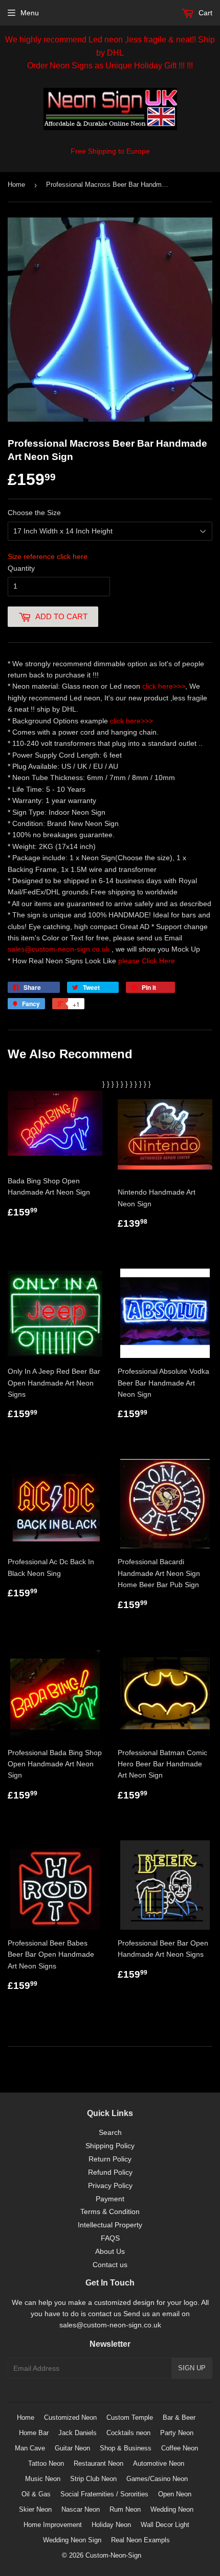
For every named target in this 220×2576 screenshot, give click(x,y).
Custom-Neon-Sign (113, 2555)
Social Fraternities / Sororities (104, 2494)
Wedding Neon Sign (72, 2540)
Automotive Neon (159, 2463)
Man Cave (30, 2448)
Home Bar (34, 2433)
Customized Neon (70, 2417)
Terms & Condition (110, 2212)
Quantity (21, 568)
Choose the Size (34, 513)
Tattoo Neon (46, 2463)
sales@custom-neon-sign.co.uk (60, 949)
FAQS (110, 2238)
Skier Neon (35, 2509)
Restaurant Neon (98, 2463)
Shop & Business (126, 2448)
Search (110, 2132)
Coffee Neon (180, 2448)
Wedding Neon (172, 2509)
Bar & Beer (179, 2417)
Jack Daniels (78, 2433)
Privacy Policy (110, 2185)
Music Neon (43, 2479)
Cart (204, 13)
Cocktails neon (128, 2433)
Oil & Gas (36, 2494)
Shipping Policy (110, 2146)
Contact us (110, 2265)
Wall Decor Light (165, 2525)
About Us (110, 2251)
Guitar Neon (72, 2448)
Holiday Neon (111, 2525)
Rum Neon (125, 2509)
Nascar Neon (81, 2509)
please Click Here (147, 961)
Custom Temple (130, 2417)
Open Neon (175, 2494)
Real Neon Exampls (140, 2540)
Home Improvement (53, 2525)
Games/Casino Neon (157, 2479)
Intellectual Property (110, 2225)
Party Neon (177, 2433)
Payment (110, 2199)
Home (16, 185)
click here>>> (164, 686)
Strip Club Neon (93, 2479)
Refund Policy (110, 2172)
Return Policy (110, 2159)
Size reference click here (48, 556)
